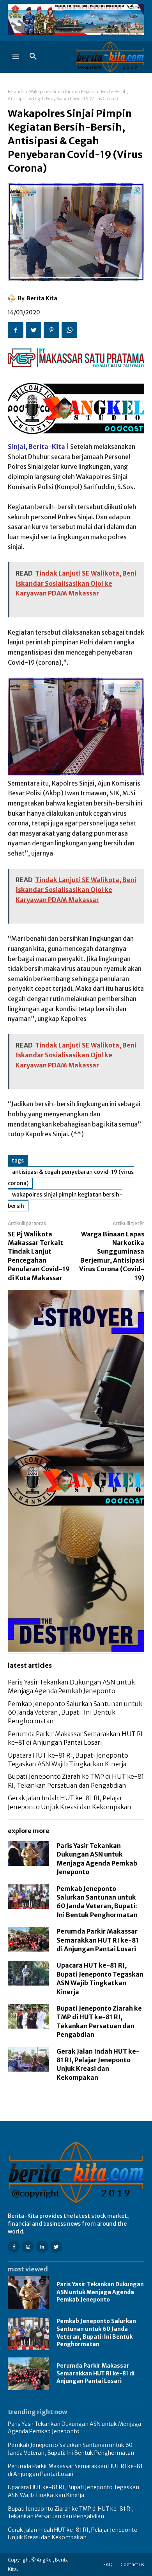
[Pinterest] (51, 330)
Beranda (16, 92)
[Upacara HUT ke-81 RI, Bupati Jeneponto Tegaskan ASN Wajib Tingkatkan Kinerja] (28, 1973)
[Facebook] (16, 330)
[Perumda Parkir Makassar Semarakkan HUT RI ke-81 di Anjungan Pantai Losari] (28, 1939)
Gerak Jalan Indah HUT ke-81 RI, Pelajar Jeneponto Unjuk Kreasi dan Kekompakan (73, 2534)
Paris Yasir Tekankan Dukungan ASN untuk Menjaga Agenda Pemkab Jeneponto (100, 2292)
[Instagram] (28, 2247)
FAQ (108, 2564)
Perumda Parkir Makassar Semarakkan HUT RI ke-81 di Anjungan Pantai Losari (98, 1940)
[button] (33, 57)
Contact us (132, 2564)
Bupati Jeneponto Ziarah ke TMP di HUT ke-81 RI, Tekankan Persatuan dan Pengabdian (71, 2513)
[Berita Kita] (13, 298)
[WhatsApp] (69, 330)
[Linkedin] (42, 2247)
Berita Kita (42, 298)
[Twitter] (34, 330)
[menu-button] (16, 57)
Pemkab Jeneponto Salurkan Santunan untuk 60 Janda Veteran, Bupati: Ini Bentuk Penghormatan (75, 1712)
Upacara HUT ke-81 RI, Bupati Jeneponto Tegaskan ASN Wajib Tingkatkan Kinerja (73, 2491)
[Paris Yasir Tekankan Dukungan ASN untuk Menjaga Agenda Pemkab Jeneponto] (28, 1854)
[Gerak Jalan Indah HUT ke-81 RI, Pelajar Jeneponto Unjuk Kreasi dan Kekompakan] (28, 2059)
